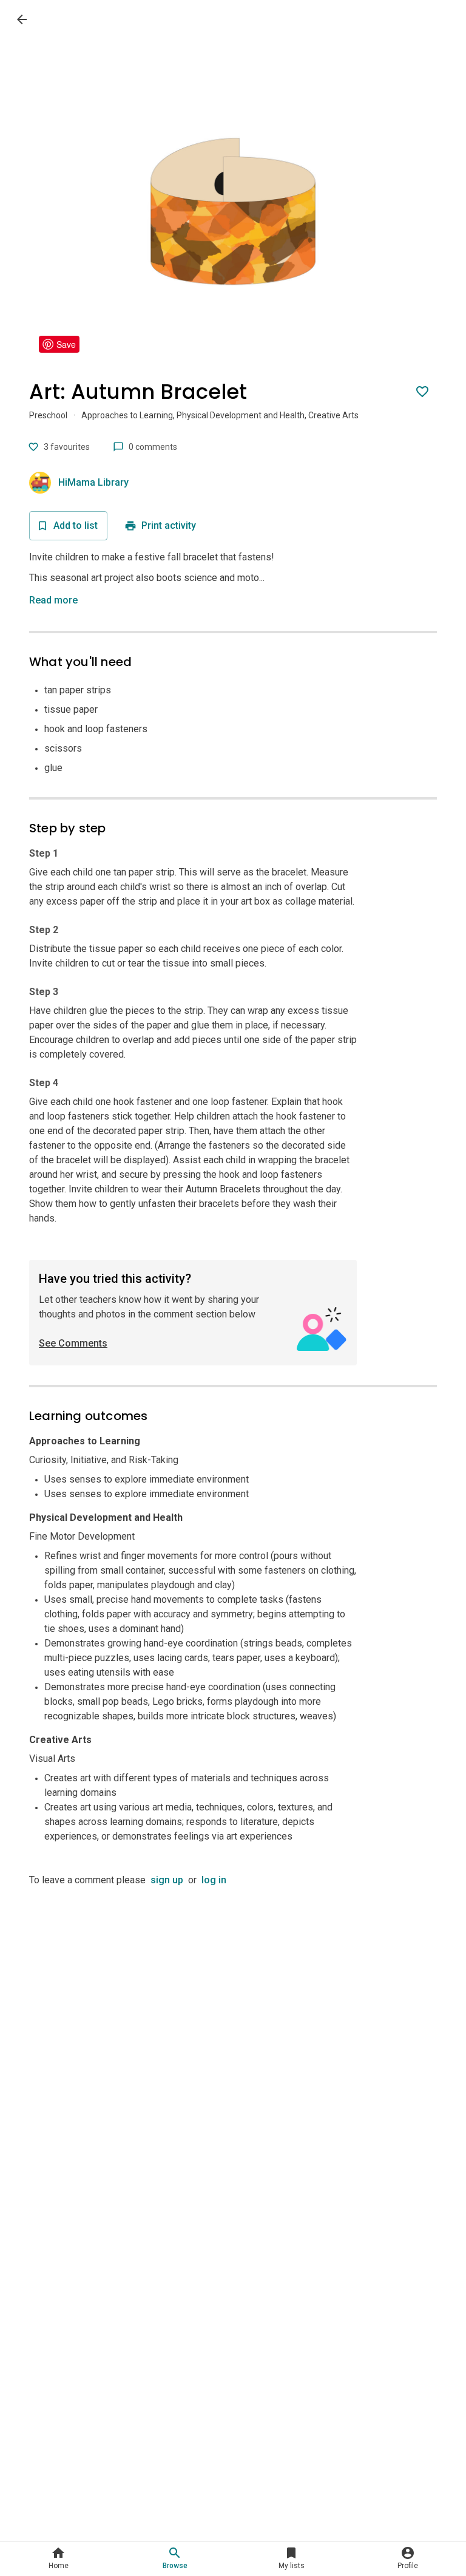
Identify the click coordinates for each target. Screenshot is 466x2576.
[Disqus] (233, 2039)
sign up (167, 1880)
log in (214, 1880)
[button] (56, 600)
